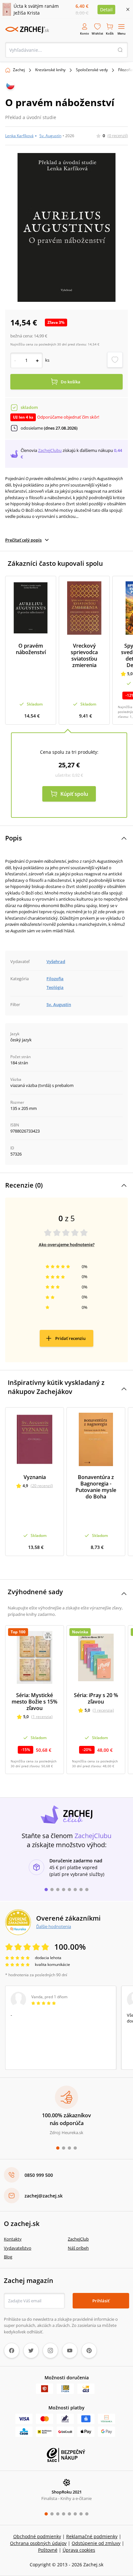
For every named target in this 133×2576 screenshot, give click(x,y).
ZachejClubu (50, 450)
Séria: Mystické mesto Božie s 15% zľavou (35, 1702)
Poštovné (48, 2550)
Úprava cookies (79, 2550)
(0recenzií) (118, 136)
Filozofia (55, 979)
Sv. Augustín (50, 136)
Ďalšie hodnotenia (54, 1926)
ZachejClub (78, 2239)
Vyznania (35, 1477)
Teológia (55, 987)
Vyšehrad (56, 961)
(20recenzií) (42, 1486)
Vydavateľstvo (18, 2248)
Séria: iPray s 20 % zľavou (96, 1698)
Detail (106, 10)
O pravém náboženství (31, 649)
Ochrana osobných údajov (38, 2543)
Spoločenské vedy (92, 70)
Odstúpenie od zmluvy (96, 2543)
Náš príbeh (78, 2248)
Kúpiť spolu (74, 794)
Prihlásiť (101, 2301)
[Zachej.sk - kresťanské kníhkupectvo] (27, 30)
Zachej (19, 70)
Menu (122, 33)
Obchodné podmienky (37, 2536)
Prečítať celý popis (23, 540)
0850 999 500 (39, 2175)
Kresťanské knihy (50, 70)
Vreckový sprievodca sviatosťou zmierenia (84, 655)
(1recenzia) (42, 1717)
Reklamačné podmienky (92, 2536)
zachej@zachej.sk (44, 2196)
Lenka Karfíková (19, 136)
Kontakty (13, 2239)
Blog (8, 2257)
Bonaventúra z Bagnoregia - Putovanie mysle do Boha (96, 1487)
